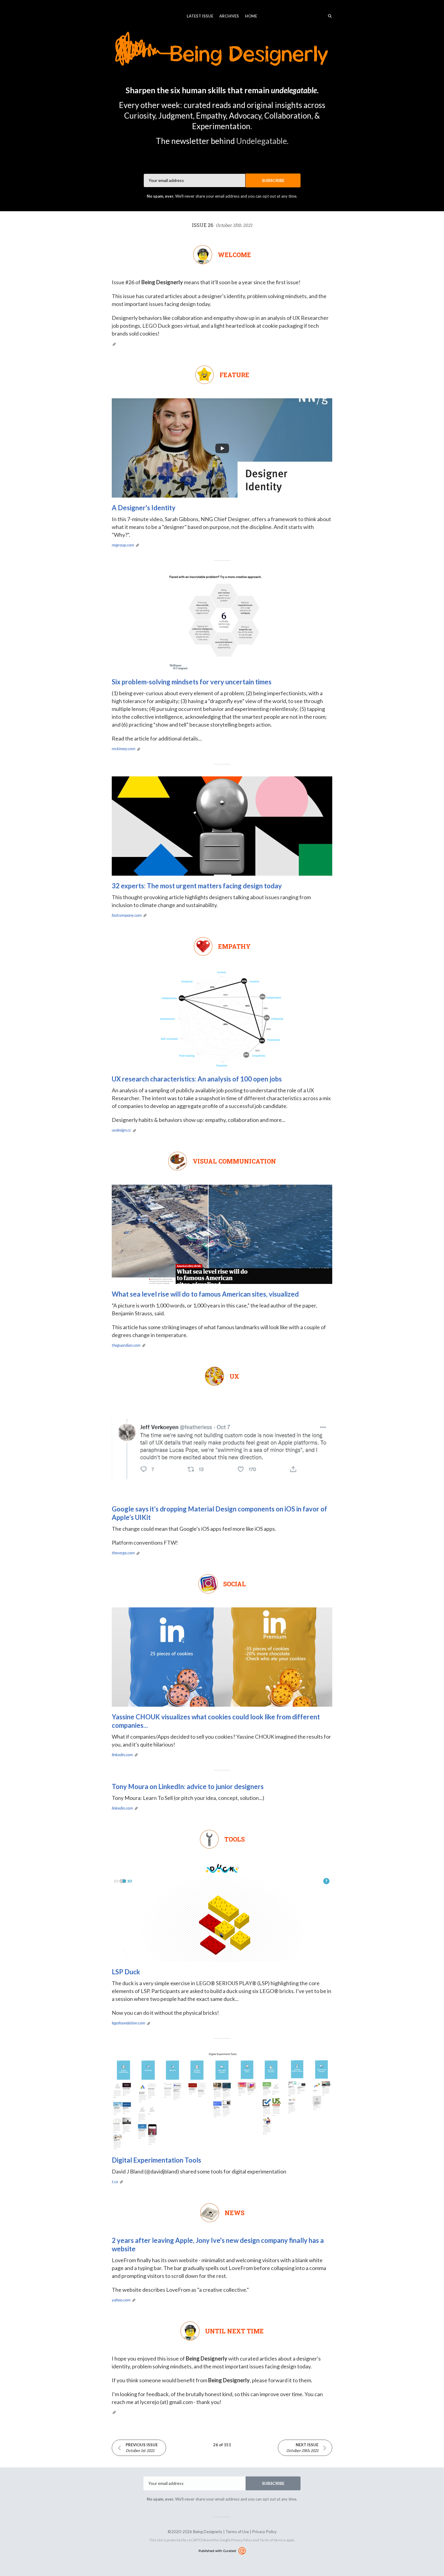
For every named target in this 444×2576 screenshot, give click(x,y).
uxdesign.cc (121, 1130)
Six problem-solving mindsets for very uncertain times (192, 682)
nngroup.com (123, 545)
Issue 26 (222, 225)
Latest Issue (200, 16)
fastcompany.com (127, 915)
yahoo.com (121, 2300)
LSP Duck (126, 1972)
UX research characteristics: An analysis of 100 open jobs (197, 1079)
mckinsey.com (124, 748)
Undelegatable (262, 141)
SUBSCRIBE (273, 180)
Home (251, 16)
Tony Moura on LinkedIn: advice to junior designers (188, 1786)
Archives (229, 16)
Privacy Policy (264, 2532)
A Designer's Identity (144, 508)
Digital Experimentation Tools (156, 2160)
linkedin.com (122, 1754)
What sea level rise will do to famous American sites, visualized (205, 1294)
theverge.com (123, 1553)
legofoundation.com (129, 2023)
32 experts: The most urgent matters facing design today (197, 886)
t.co (115, 2181)
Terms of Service (273, 2540)
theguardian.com (126, 1345)
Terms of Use (237, 2532)
